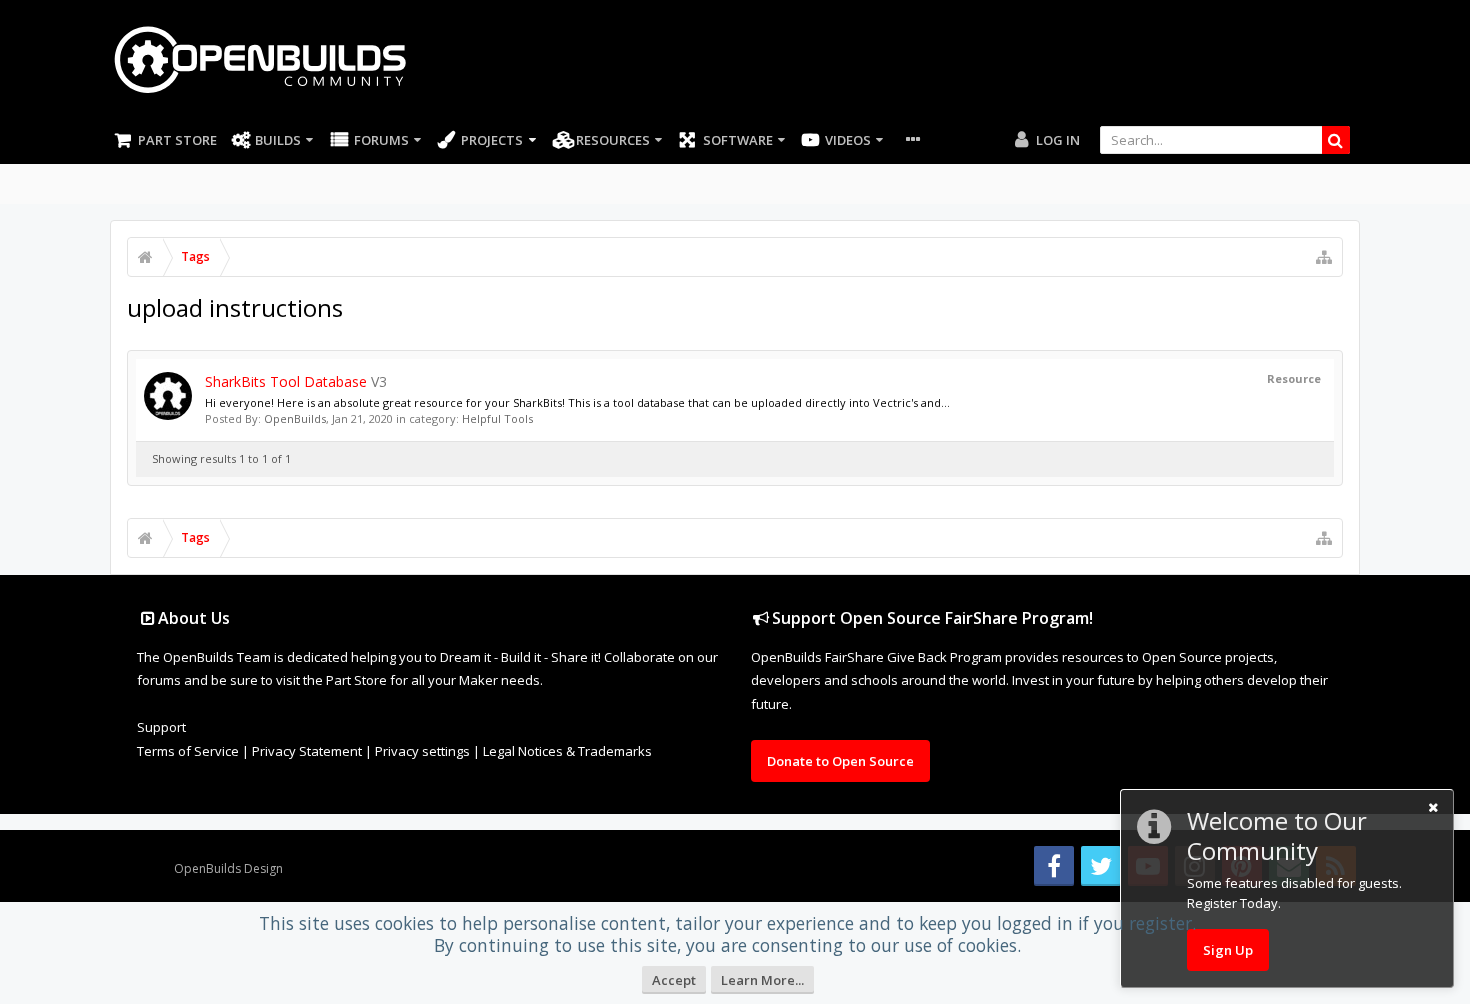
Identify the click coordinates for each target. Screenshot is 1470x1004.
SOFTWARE (738, 140)
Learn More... (762, 980)
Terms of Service (188, 751)
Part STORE (177, 140)
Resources (613, 140)
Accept (674, 980)
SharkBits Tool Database (286, 381)
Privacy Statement (307, 751)
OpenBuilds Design (228, 868)
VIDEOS (848, 140)
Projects (492, 140)
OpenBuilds (295, 418)
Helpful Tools (497, 418)
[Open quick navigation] (1324, 257)
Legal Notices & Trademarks (567, 751)
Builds (278, 140)
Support (161, 727)
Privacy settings (422, 751)
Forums (381, 140)
